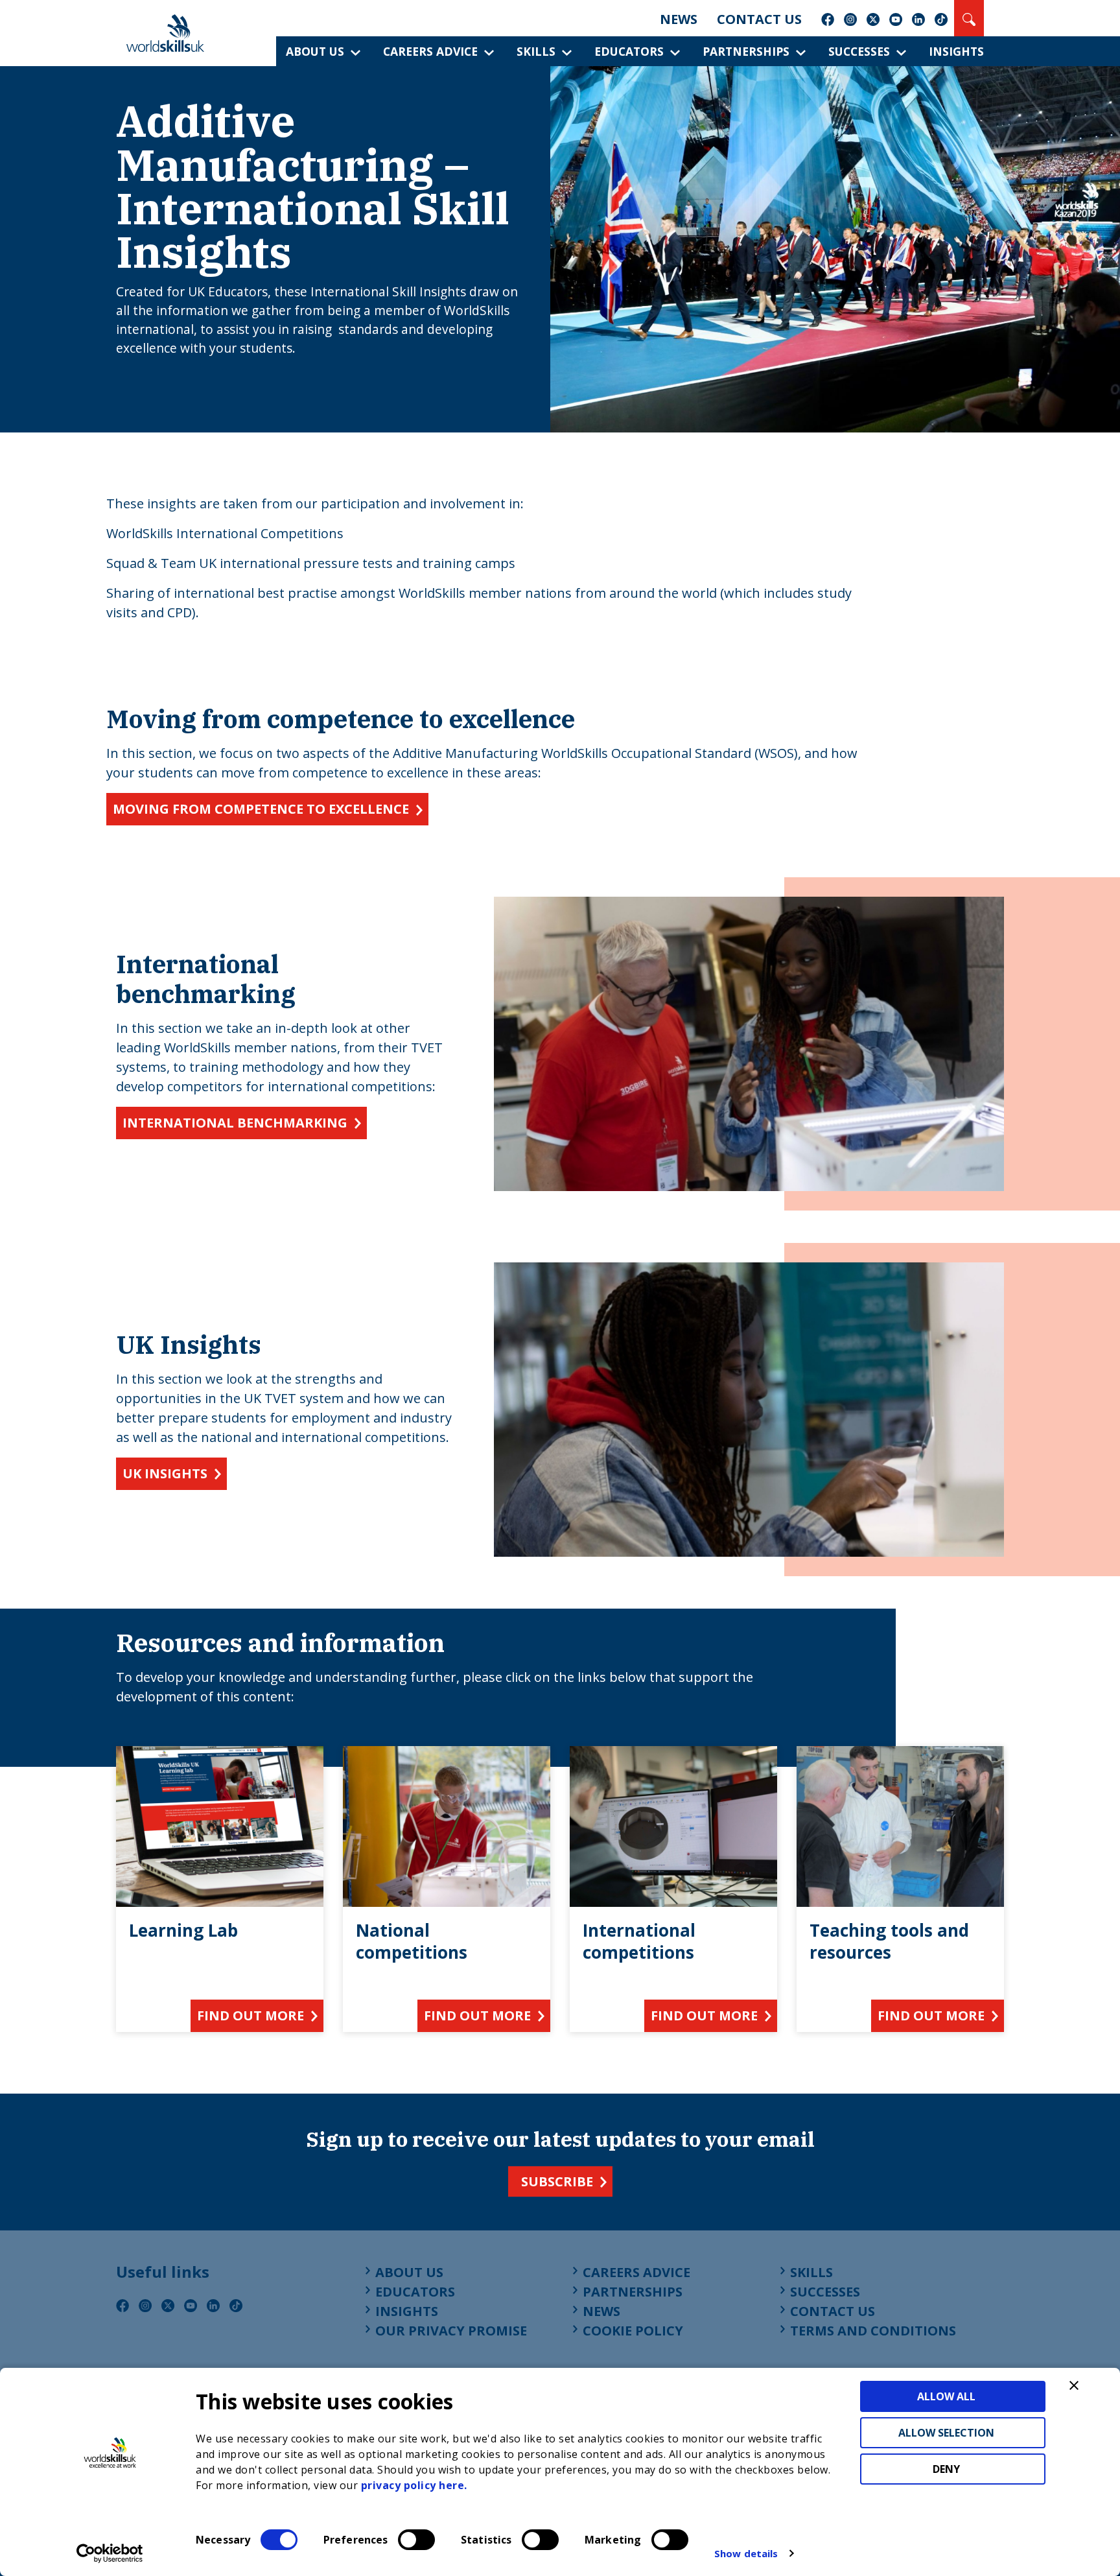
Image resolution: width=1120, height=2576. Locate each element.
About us (315, 51)
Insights (956, 51)
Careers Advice (430, 51)
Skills (536, 51)
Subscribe (557, 2181)
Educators (629, 51)
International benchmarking (235, 1123)
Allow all (946, 2396)
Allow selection (946, 2433)
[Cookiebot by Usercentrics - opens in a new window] (110, 2553)
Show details (746, 2553)
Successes (859, 51)
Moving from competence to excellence (261, 809)
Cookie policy (633, 2331)
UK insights (165, 1473)
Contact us (759, 19)
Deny (946, 2469)
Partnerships (746, 51)
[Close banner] (1074, 2385)
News (679, 19)
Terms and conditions (873, 2331)
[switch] (416, 2540)
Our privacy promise (451, 2331)
